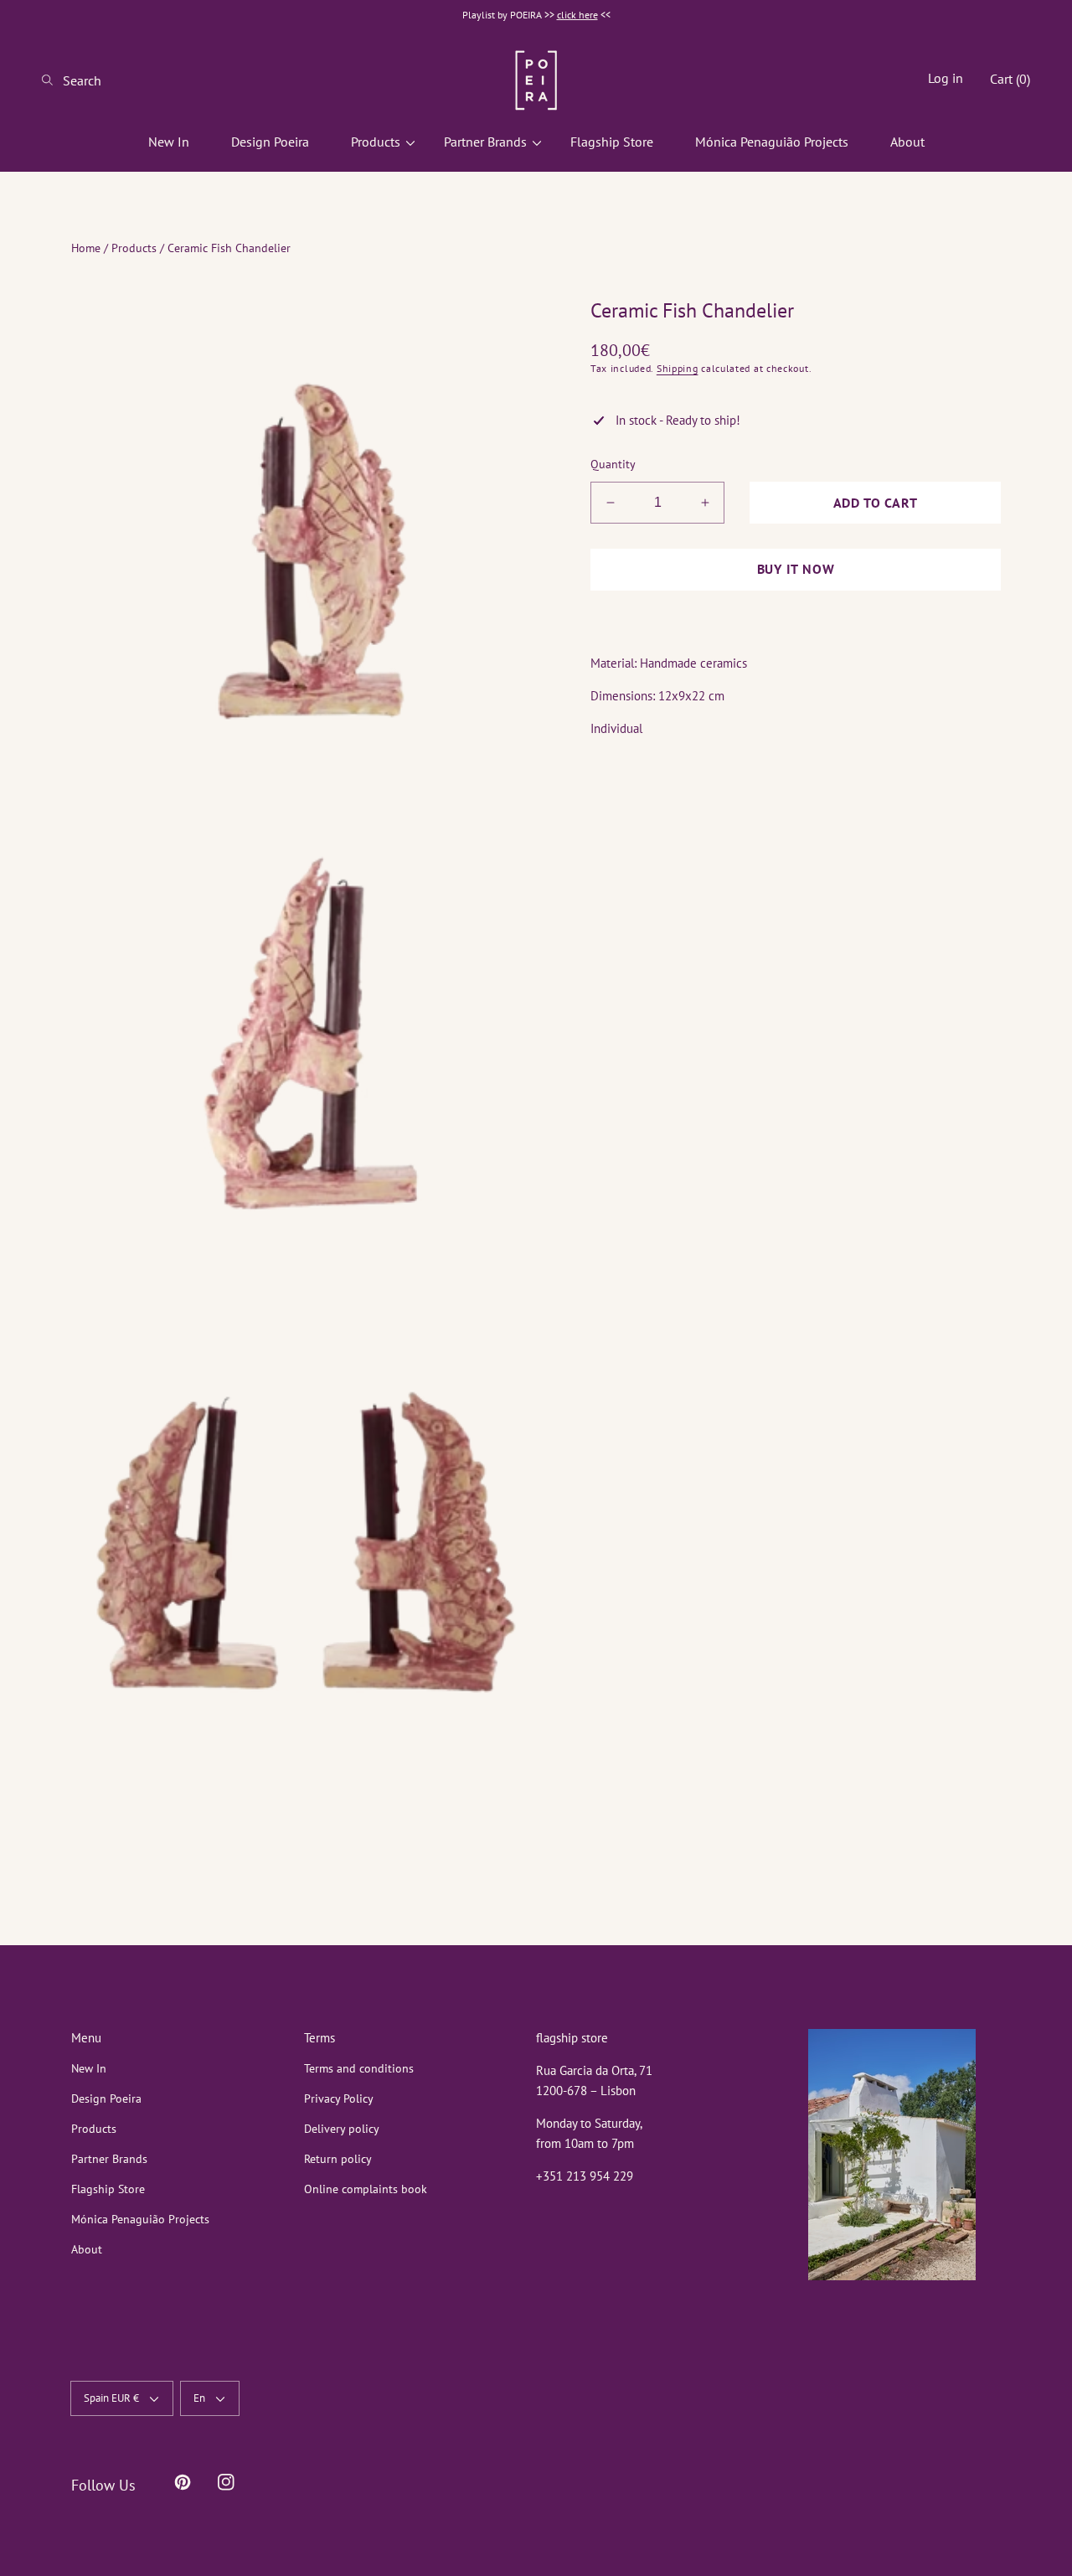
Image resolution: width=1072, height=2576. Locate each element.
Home (86, 248)
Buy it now (796, 569)
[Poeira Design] (536, 80)
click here (577, 15)
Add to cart (876, 503)
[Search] (52, 80)
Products (134, 248)
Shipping (678, 368)
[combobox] (109, 80)
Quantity (613, 464)
